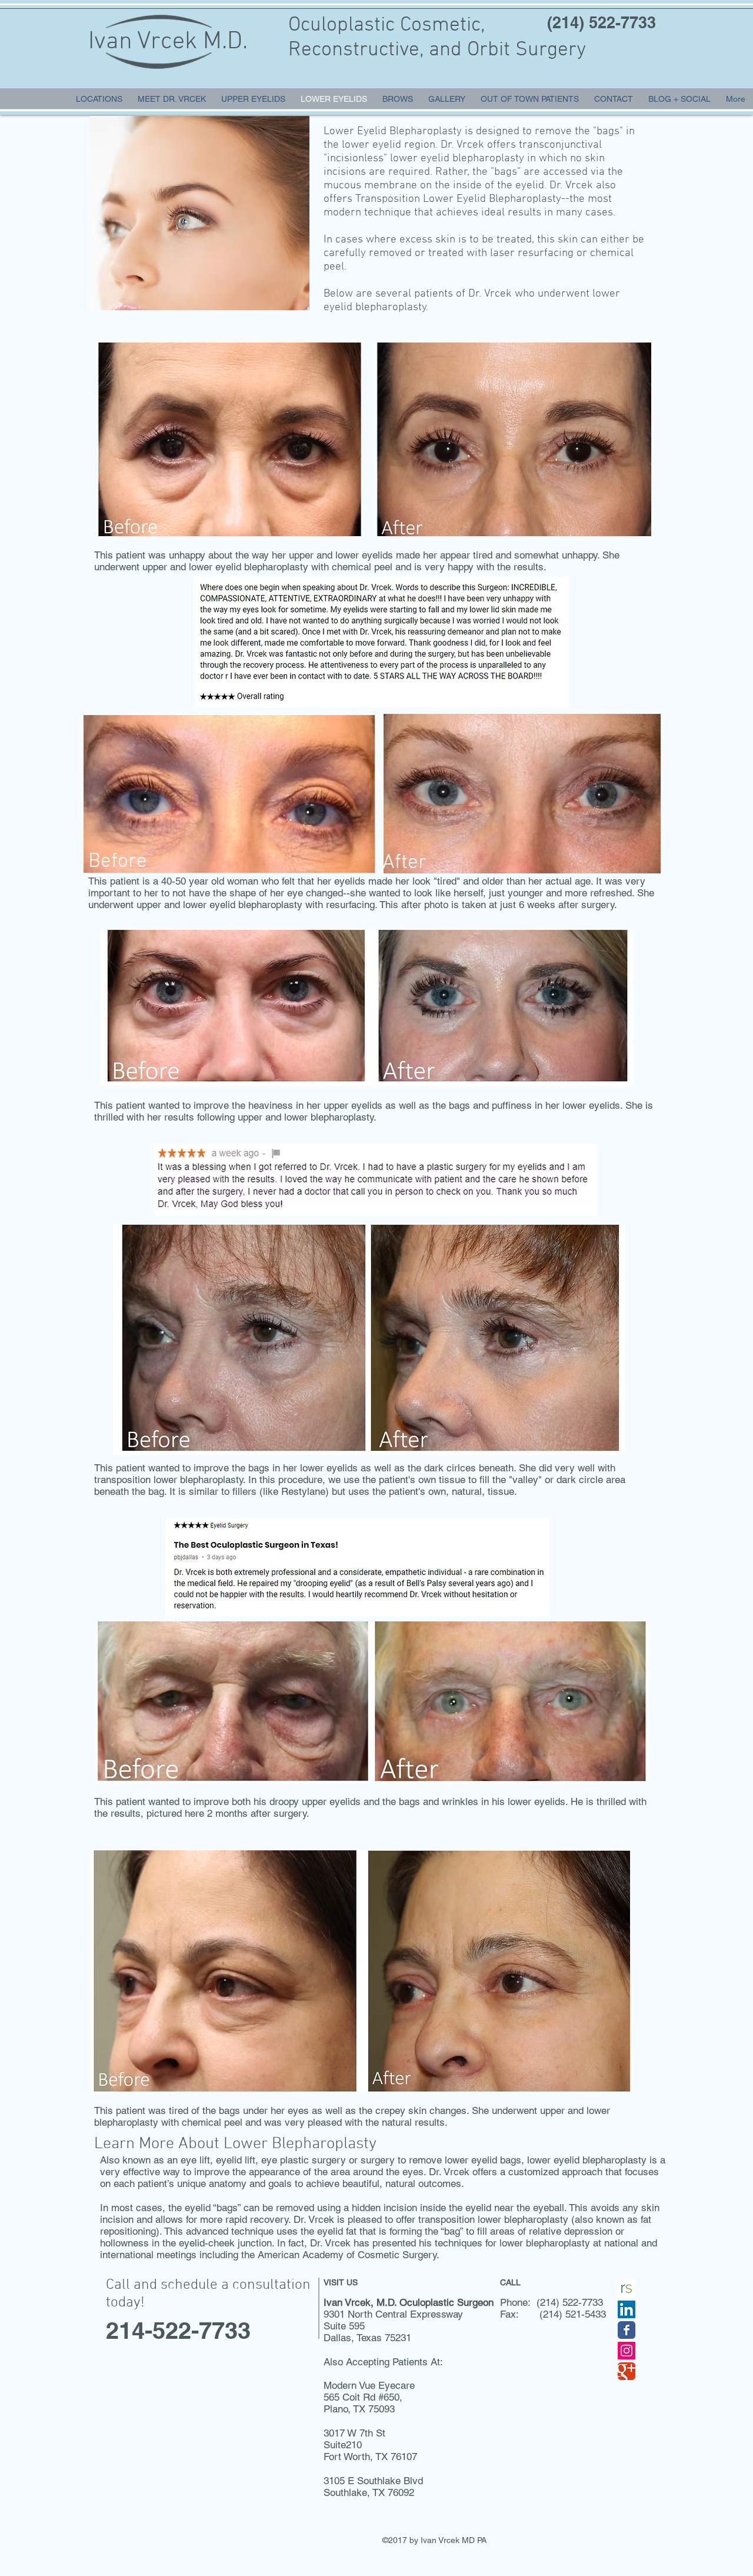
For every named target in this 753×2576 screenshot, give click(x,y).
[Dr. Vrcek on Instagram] (627, 2351)
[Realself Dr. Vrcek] (627, 2289)
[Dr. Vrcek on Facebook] (627, 2330)
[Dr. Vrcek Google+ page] (627, 2371)
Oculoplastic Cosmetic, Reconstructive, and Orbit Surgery (437, 38)
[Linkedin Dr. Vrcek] (627, 2309)
